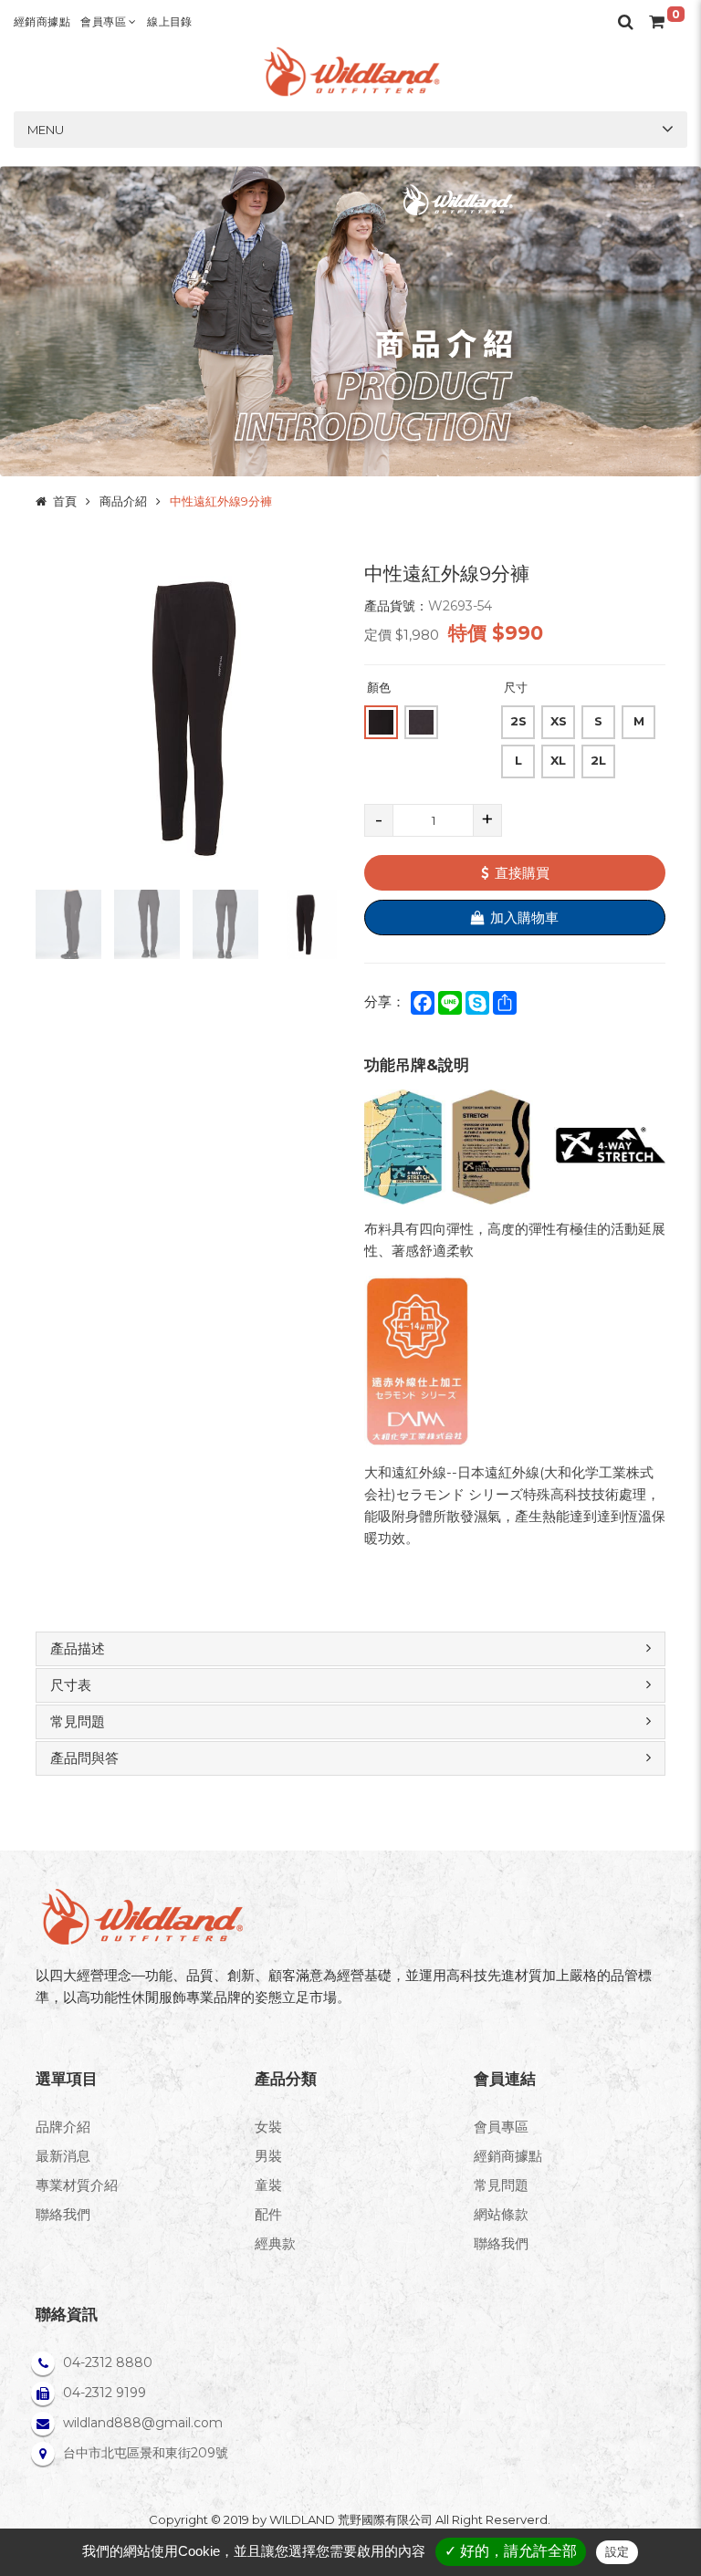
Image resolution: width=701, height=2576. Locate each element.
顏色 (379, 687)
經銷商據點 (42, 21)
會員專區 (105, 21)
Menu (46, 130)
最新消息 (63, 2156)
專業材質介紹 (77, 2185)
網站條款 (501, 2214)
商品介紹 (123, 501)
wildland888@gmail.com (143, 2423)
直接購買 (522, 873)
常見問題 (78, 1721)
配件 (268, 2214)
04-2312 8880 (108, 2362)
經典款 (275, 2243)
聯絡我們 (63, 2214)
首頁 (65, 501)
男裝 (268, 2156)
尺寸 (516, 687)
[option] (186, 717)
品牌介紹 (63, 2127)
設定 (617, 2552)
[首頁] (350, 72)
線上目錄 (170, 21)
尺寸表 (71, 1685)
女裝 (268, 2127)
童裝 (268, 2185)
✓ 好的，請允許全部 (511, 2551)
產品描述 (78, 1648)
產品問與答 (84, 1758)
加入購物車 (524, 918)
